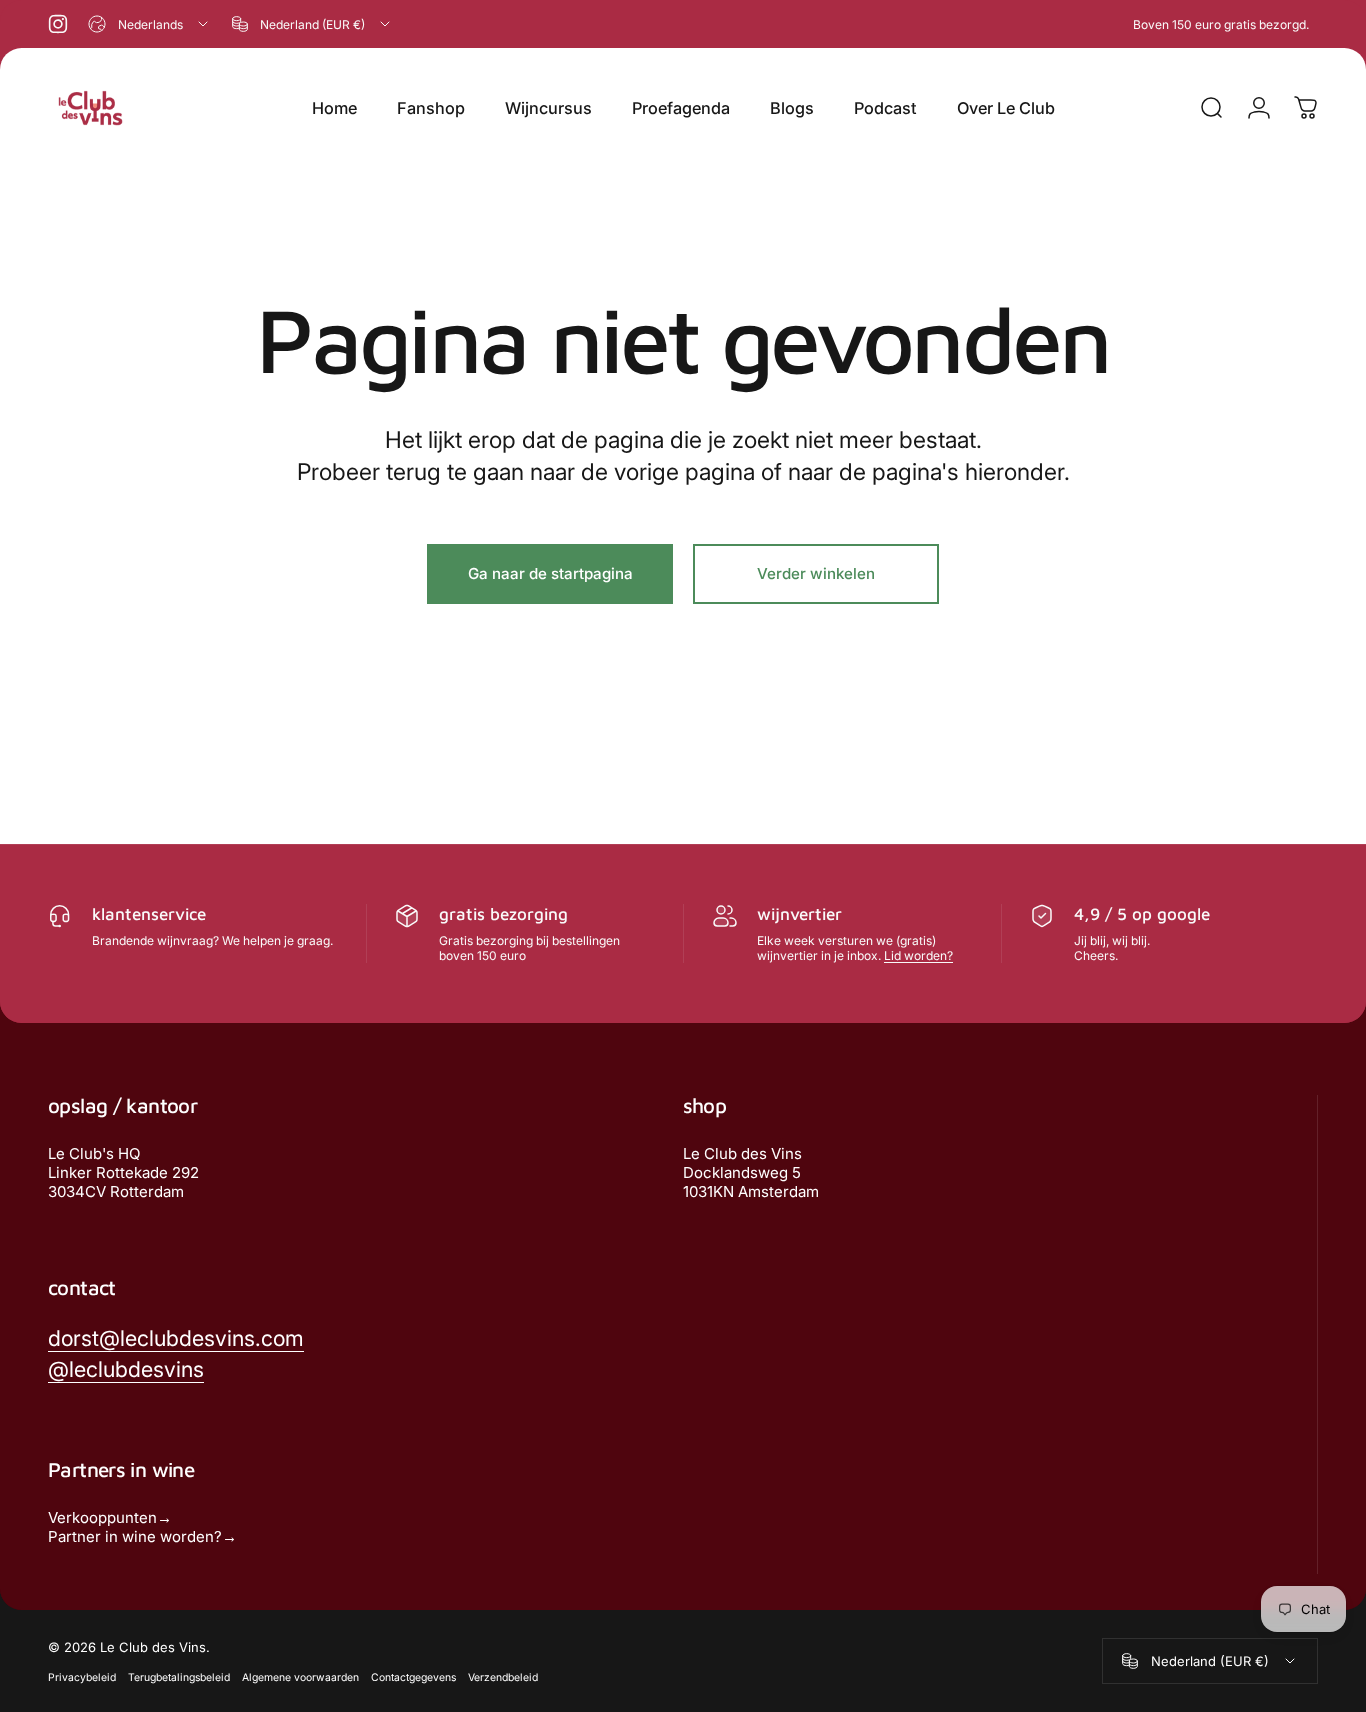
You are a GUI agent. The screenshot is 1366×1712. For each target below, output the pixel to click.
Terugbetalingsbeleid (179, 1677)
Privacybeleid (82, 1677)
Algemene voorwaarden (300, 1677)
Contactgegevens (413, 1677)
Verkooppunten (102, 1517)
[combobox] (149, 24)
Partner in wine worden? (135, 1536)
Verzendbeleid (503, 1677)
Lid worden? (918, 955)
